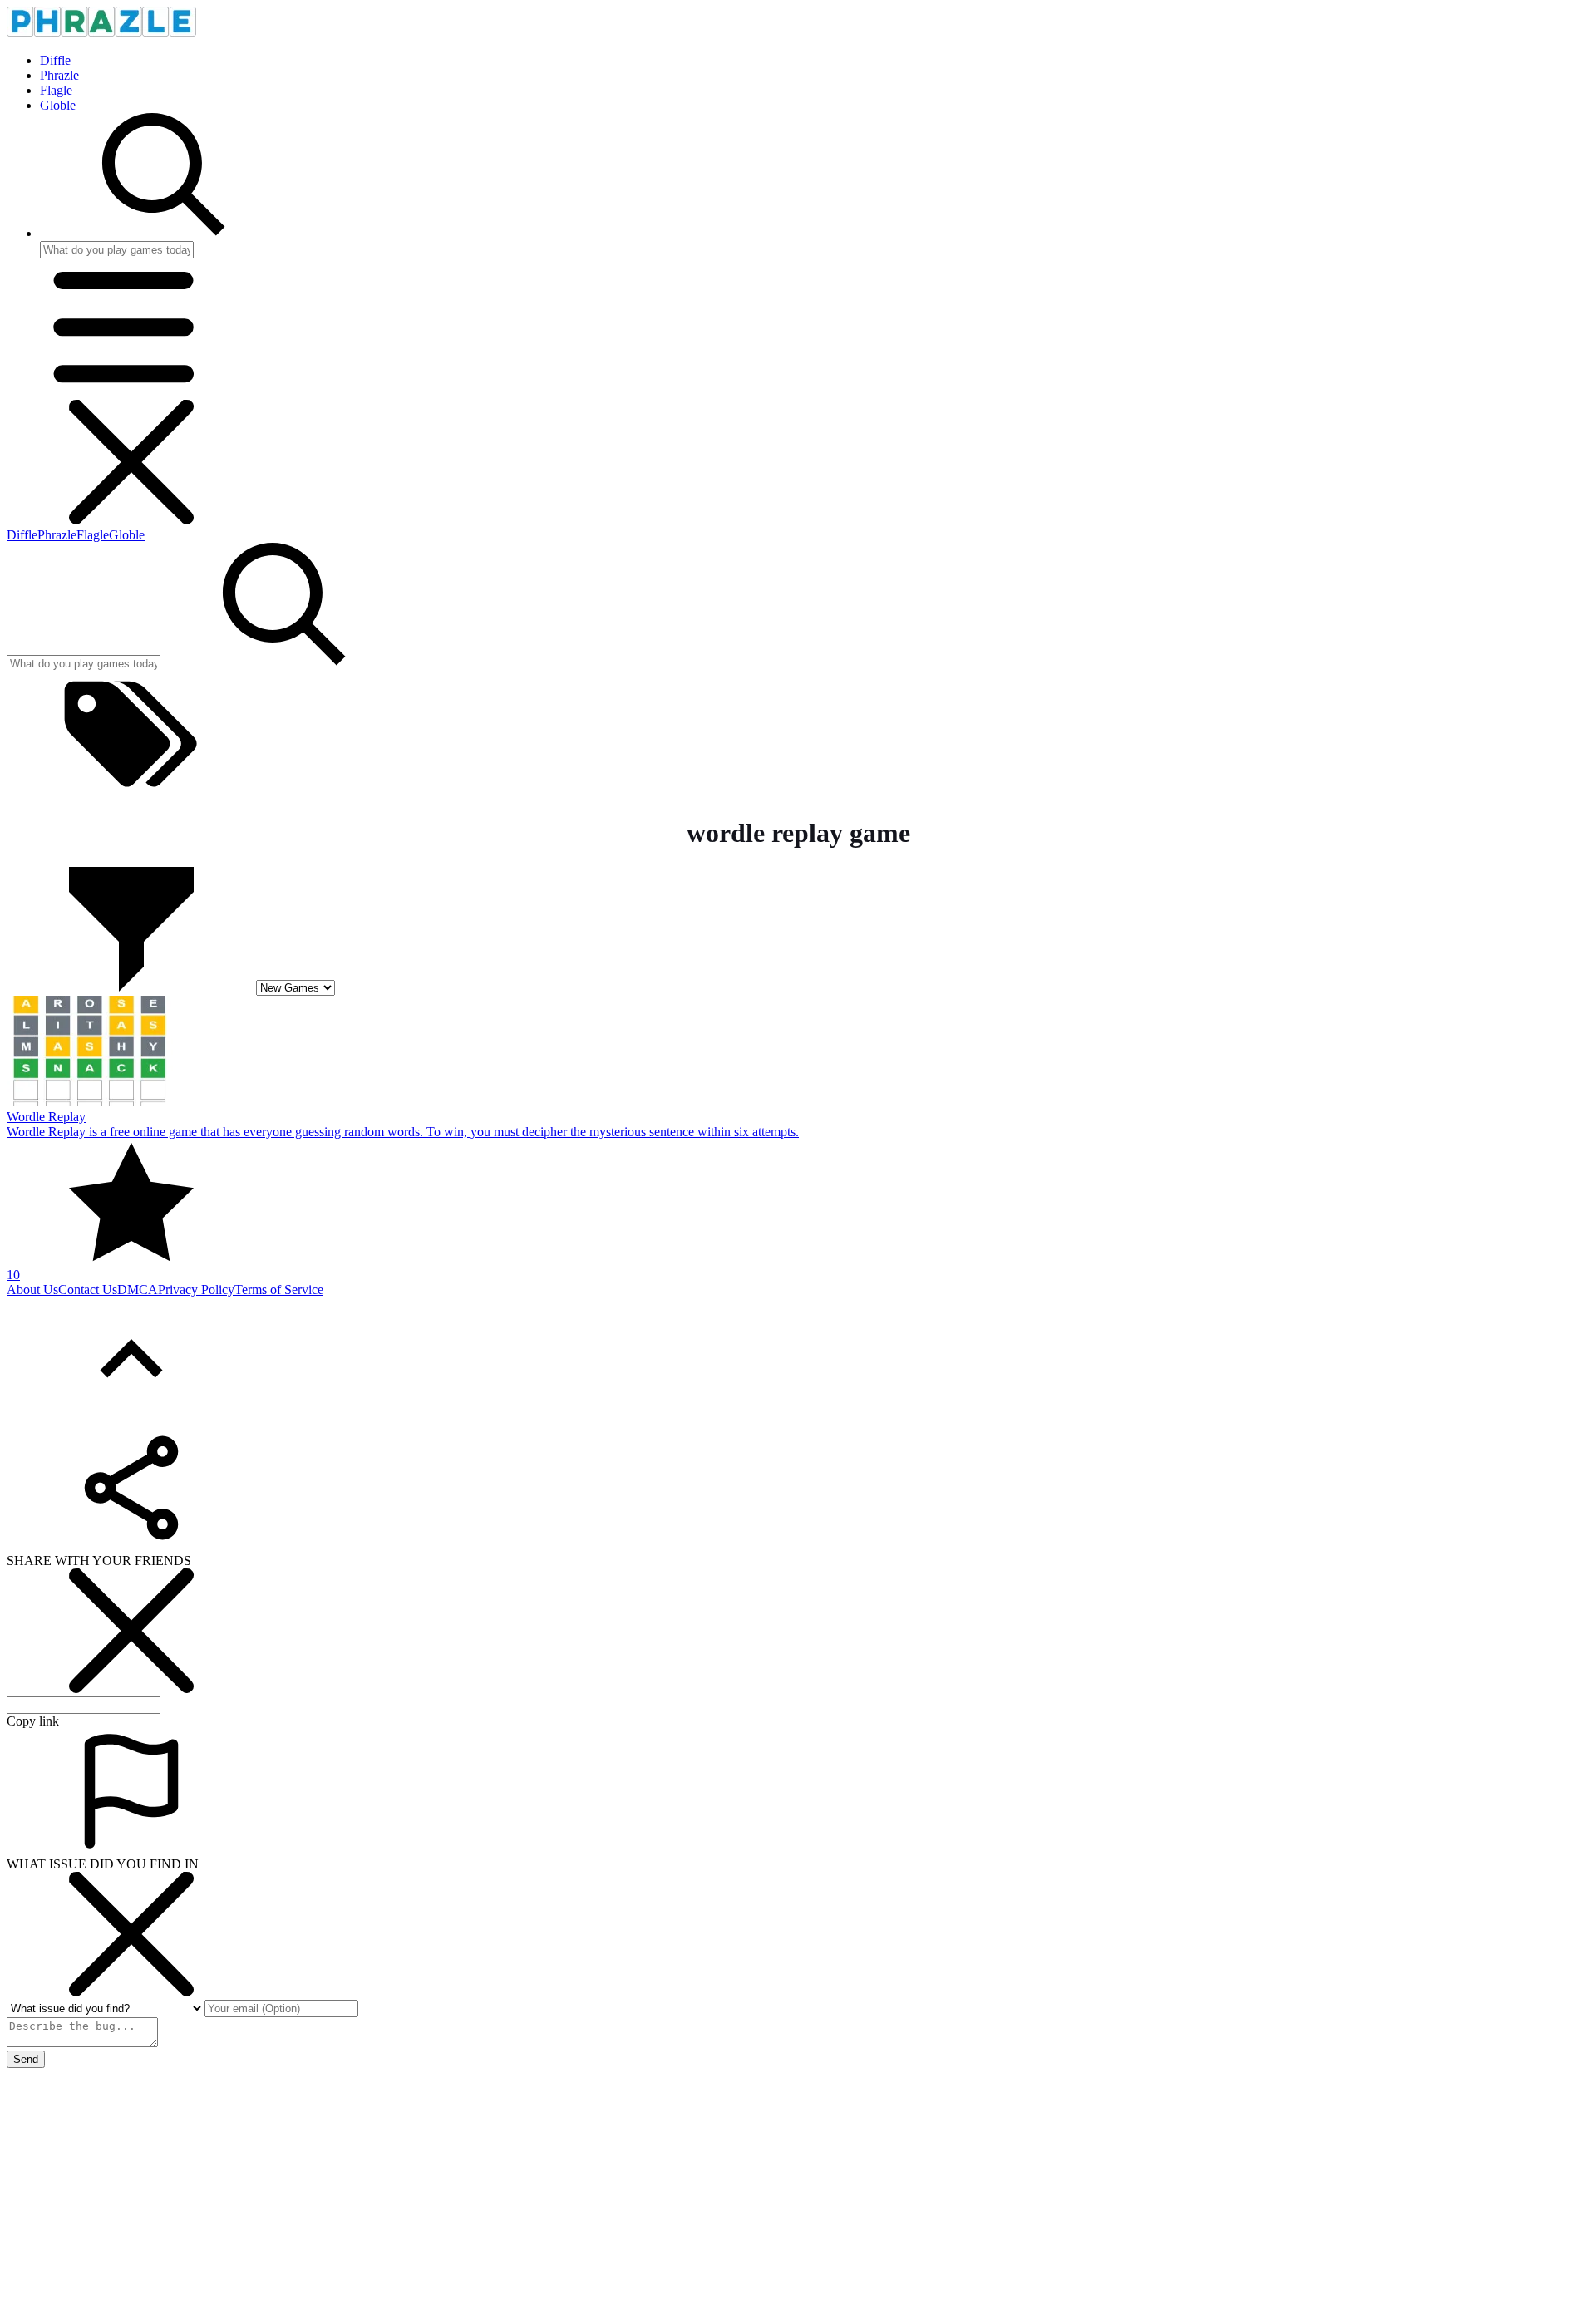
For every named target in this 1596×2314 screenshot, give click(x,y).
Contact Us (88, 1290)
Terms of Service (279, 1290)
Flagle (56, 90)
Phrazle (59, 75)
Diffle (55, 60)
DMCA (138, 1290)
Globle (58, 105)
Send (26, 2059)
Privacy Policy (196, 1290)
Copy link (33, 1721)
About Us (32, 1290)
